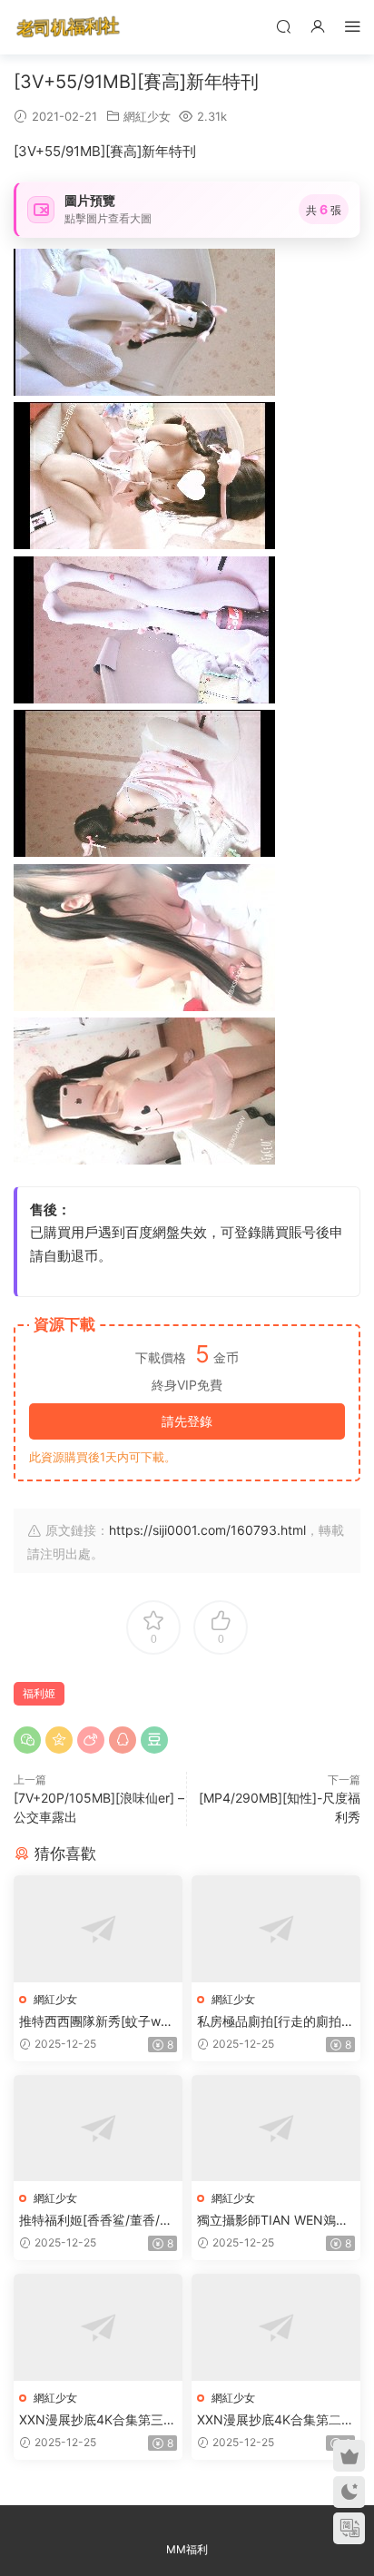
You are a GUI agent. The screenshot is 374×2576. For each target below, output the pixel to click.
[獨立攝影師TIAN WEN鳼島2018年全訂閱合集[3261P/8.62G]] (276, 2128)
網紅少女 (147, 116)
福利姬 (39, 1693)
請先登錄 (187, 1421)
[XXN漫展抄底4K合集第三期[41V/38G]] (98, 2327)
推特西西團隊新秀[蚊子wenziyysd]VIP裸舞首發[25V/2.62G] (98, 2022)
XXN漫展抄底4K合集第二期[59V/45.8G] (276, 2420)
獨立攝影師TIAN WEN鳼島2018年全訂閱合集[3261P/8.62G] (274, 2221)
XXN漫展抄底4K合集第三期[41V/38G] (98, 2420)
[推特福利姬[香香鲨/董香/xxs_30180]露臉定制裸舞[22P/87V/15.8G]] (98, 2128)
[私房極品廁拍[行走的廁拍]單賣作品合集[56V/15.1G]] (276, 1928)
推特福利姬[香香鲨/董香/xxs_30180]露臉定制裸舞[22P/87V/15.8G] (97, 2221)
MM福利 (187, 2549)
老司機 (68, 27)
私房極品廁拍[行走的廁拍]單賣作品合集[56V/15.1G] (271, 2022)
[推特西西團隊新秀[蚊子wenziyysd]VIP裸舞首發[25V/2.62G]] (98, 1928)
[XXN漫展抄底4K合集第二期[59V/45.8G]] (276, 2327)
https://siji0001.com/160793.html (207, 1530)
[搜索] (283, 26)
